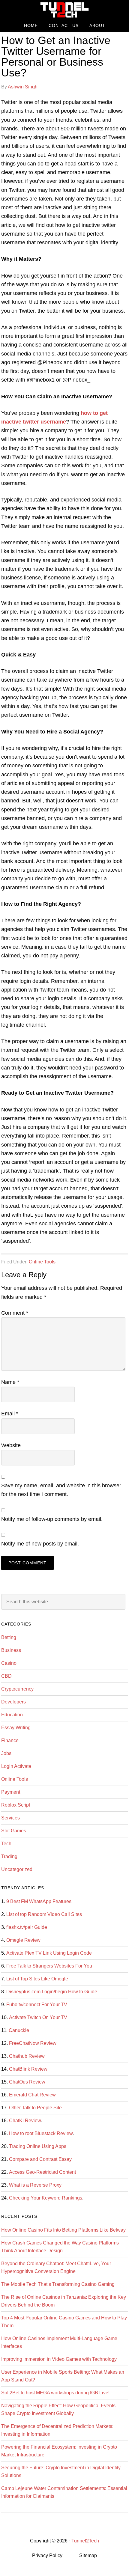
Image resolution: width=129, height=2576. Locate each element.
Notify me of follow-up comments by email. (52, 1519)
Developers (13, 1702)
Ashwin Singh (23, 87)
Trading (9, 1856)
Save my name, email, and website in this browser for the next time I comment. (61, 1490)
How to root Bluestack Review (41, 2133)
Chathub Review (27, 2056)
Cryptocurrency (17, 1689)
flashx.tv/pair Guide (27, 1927)
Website (11, 1445)
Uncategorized (17, 1869)
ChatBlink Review (28, 2069)
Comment (15, 1313)
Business (11, 1650)
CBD (6, 1676)
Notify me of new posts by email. (40, 1544)
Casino (9, 1663)
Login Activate (16, 1766)
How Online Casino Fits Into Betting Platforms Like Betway (63, 2230)
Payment (11, 1792)
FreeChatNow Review (33, 2043)
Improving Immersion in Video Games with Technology (59, 2359)
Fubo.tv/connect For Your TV (37, 2005)
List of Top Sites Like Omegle (37, 1979)
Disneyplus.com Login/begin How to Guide (52, 1992)
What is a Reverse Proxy (35, 2185)
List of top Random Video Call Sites (44, 1914)
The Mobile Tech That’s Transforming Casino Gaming (58, 2284)
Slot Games (14, 1831)
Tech (6, 1844)
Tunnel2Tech (64, 10)
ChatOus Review (27, 2082)
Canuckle (19, 2030)
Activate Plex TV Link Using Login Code (49, 1953)
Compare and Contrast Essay (40, 2159)
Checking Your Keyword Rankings (46, 2198)
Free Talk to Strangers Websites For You (49, 1966)
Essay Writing (16, 1728)
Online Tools (42, 1262)
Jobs (6, 1753)
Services (10, 1818)
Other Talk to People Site (35, 2108)
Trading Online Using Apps (38, 2146)
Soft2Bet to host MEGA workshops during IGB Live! (55, 2393)
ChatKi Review (25, 2121)
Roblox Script (16, 1805)
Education (12, 1715)
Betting (9, 1637)
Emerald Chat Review (32, 2095)
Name (10, 1382)
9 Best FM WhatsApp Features (39, 1901)
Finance (10, 1740)
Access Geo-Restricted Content (42, 2172)
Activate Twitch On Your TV (38, 2017)
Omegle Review (23, 1940)
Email (10, 1414)
